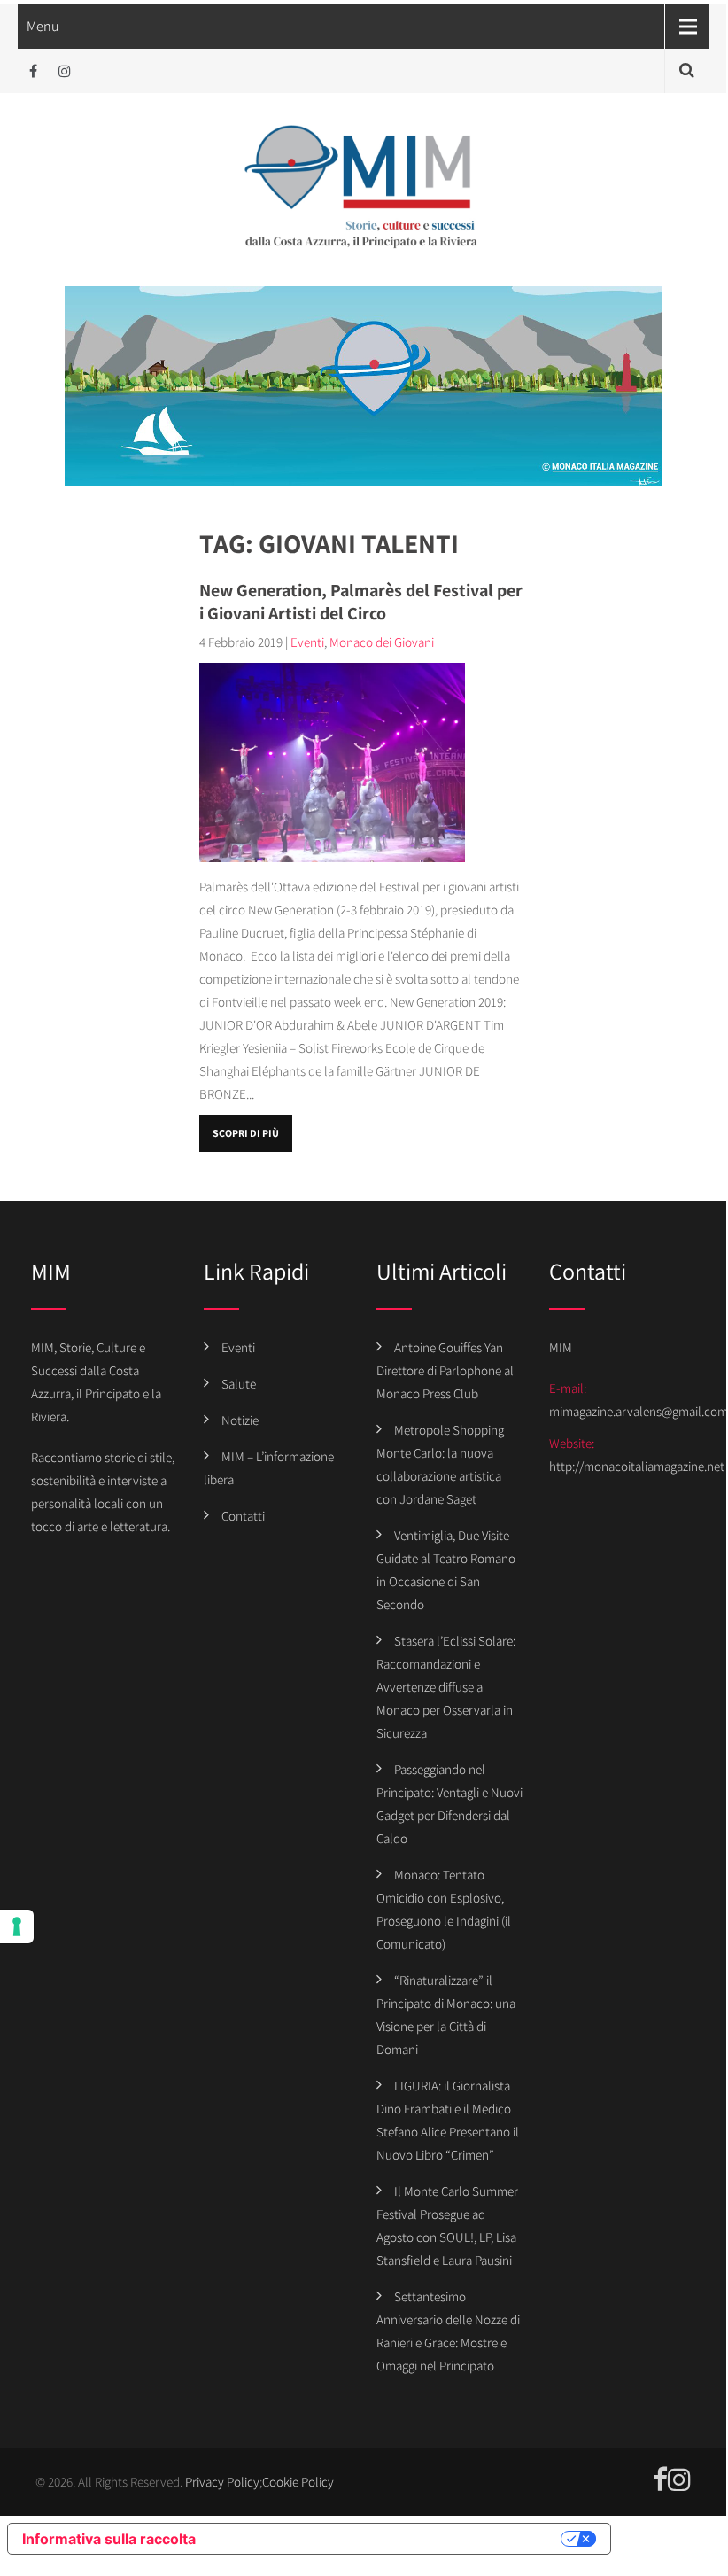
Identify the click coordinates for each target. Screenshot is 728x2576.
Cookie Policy (298, 2482)
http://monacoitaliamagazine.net (637, 1466)
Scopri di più (246, 1133)
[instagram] (64, 71)
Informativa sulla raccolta (109, 2539)
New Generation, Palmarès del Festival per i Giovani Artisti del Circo (361, 602)
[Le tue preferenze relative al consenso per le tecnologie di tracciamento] (17, 1926)
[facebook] (33, 71)
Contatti (243, 1516)
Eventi (307, 642)
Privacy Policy (222, 2482)
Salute (239, 1384)
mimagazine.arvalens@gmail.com (639, 1411)
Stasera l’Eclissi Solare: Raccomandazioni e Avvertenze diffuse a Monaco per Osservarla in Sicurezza (446, 1687)
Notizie (240, 1420)
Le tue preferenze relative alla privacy (387, 2539)
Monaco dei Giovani (382, 642)
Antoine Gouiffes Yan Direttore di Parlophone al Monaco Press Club (445, 1370)
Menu (43, 26)
